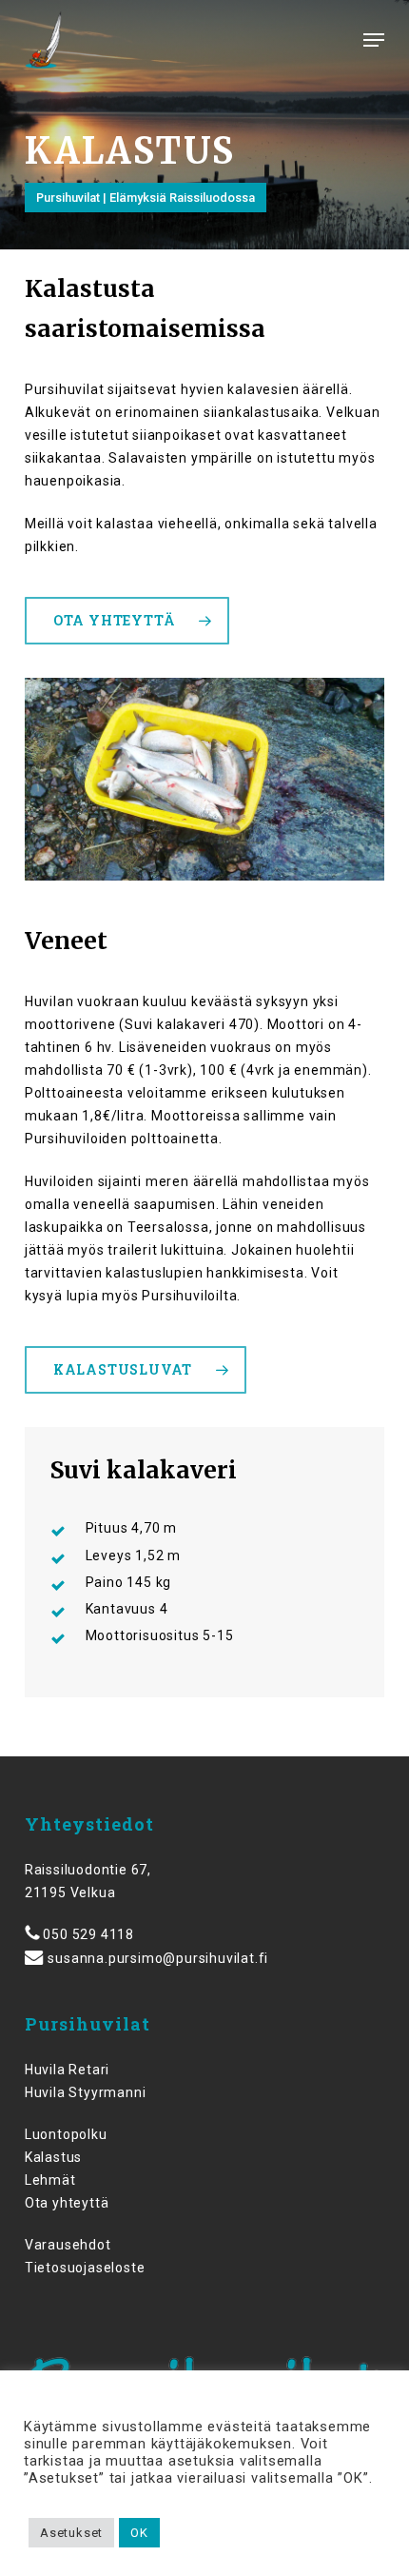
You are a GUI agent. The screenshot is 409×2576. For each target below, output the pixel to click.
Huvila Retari (67, 2070)
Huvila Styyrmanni (86, 2092)
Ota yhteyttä (67, 2203)
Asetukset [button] (71, 2533)
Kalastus (53, 2157)
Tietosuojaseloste (85, 2268)
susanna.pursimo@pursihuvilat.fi (158, 1958)
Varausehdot (68, 2245)
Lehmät (50, 2180)
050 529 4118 (88, 1934)
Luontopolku (66, 2134)
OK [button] (139, 2533)
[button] (374, 40)
